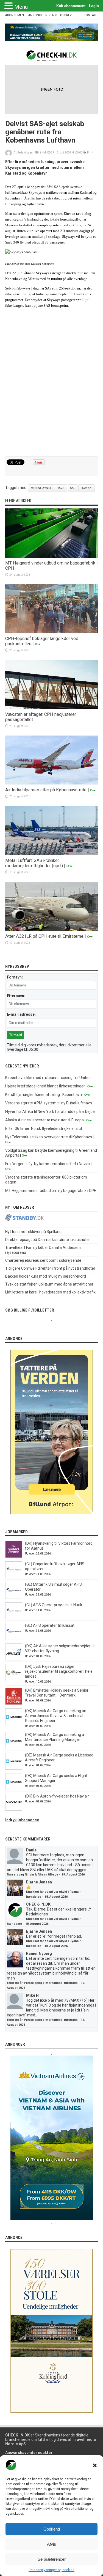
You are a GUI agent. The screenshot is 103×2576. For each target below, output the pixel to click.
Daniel (32, 1850)
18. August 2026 (56, 1897)
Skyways (87, 488)
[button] (95, 2465)
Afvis (51, 2544)
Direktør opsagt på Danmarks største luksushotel (47, 1240)
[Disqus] (52, 384)
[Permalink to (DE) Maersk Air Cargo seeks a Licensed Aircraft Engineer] (14, 1768)
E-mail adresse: (21, 1014)
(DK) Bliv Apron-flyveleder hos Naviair (57, 1796)
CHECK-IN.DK (38, 1904)
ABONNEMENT (16, 15)
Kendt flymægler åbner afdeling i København (44, 1095)
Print (90, 153)
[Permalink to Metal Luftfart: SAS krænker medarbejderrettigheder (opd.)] (52, 854)
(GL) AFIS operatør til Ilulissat (50, 1625)
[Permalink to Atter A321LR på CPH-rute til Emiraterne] (52, 930)
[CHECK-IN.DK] (51, 57)
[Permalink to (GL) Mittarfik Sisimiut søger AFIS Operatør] (14, 1597)
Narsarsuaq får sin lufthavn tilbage (33, 1875)
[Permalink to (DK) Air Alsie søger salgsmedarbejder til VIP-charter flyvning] (14, 1659)
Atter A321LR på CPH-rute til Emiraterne (44, 936)
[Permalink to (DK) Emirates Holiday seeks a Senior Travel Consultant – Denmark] (14, 1703)
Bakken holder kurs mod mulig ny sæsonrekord (46, 1276)
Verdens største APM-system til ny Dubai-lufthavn (49, 1103)
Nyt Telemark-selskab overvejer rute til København (49, 1137)
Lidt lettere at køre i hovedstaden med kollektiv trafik (50, 1292)
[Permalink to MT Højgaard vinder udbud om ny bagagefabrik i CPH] (52, 556)
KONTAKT (91, 15)
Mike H (32, 1995)
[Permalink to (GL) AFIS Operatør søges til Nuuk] (14, 1618)
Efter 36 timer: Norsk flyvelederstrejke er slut (44, 1128)
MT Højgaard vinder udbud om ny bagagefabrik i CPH (51, 1191)
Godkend (52, 2529)
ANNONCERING (39, 15)
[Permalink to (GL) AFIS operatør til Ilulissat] (14, 1639)
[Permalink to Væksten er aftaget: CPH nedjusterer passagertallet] (52, 708)
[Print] (85, 153)
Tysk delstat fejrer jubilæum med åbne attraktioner (49, 1284)
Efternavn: (16, 996)
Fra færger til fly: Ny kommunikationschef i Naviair (48, 1164)
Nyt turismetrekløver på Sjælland (33, 1232)
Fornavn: (15, 977)
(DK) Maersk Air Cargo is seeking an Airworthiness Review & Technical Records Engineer (56, 1716)
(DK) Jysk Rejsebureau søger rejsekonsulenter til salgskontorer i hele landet (59, 1671)
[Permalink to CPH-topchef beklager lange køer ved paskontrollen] (52, 632)
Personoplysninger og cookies (51, 2570)
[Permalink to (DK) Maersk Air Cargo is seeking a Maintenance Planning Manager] (14, 1748)
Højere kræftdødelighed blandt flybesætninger (45, 1086)
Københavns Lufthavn (48, 488)
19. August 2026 (73, 1875)
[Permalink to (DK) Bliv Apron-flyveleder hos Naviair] (14, 1809)
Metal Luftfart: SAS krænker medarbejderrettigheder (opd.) (34, 863)
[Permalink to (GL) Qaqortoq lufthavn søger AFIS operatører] (14, 1577)
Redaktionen (25, 153)
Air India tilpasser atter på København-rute (46, 790)
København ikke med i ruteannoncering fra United (48, 1078)
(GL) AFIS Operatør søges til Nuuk (54, 1605)
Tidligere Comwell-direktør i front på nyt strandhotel (50, 1268)
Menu (21, 7)
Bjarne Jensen (39, 1882)
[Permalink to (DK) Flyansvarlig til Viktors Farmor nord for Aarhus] (14, 1556)
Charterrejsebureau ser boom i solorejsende (43, 1260)
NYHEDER (48, 153)
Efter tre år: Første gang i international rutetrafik (42, 1983)
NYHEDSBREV (62, 15)
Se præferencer (52, 2559)
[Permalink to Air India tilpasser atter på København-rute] (52, 783)
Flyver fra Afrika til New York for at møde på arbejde (50, 1112)
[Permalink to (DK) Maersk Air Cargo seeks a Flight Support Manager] (14, 1789)
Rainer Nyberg (39, 1953)
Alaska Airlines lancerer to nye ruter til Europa (44, 1120)
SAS (73, 488)
